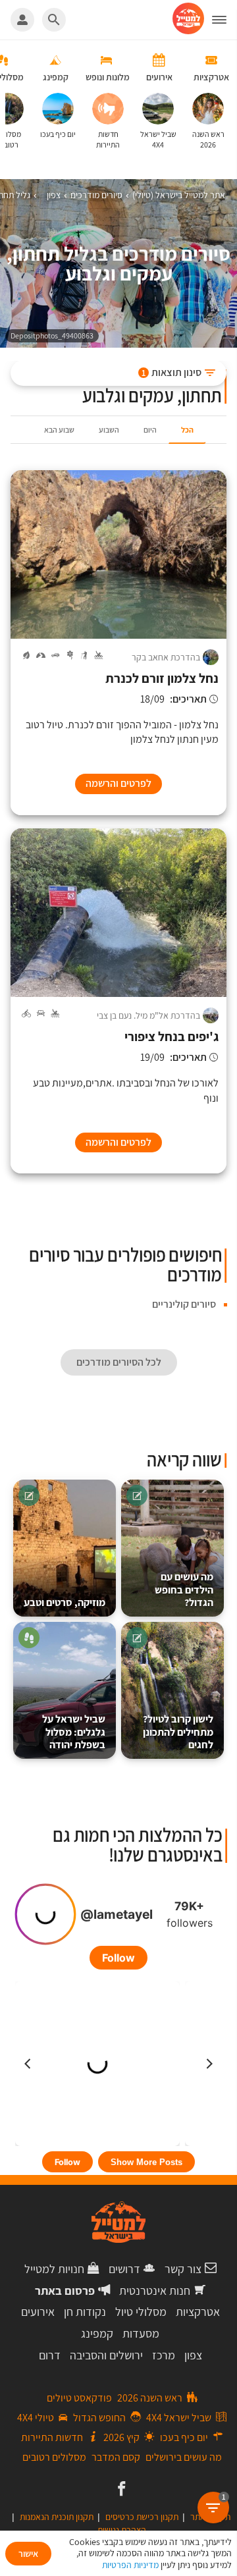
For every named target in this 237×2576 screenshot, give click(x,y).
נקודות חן (85, 2312)
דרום (50, 2355)
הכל (187, 430)
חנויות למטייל (54, 2269)
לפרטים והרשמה (118, 783)
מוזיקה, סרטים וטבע (65, 1602)
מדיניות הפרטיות (130, 2565)
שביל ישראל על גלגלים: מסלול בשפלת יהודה (74, 1732)
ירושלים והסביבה (106, 2355)
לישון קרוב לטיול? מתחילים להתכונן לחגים (178, 1732)
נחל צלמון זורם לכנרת (162, 679)
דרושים (124, 2269)
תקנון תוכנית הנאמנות (57, 2517)
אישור (28, 2554)
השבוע (109, 430)
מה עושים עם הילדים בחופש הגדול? (184, 1590)
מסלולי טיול (141, 2312)
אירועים (38, 2312)
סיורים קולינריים (184, 1304)
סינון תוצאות (171, 372)
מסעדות (141, 2333)
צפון (193, 2355)
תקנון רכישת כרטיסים (142, 2517)
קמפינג (97, 2333)
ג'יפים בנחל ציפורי (171, 1037)
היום (150, 430)
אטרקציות (198, 2312)
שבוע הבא (59, 430)
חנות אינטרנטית (155, 2291)
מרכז (164, 2355)
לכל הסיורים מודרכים (119, 1362)
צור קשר (183, 2269)
